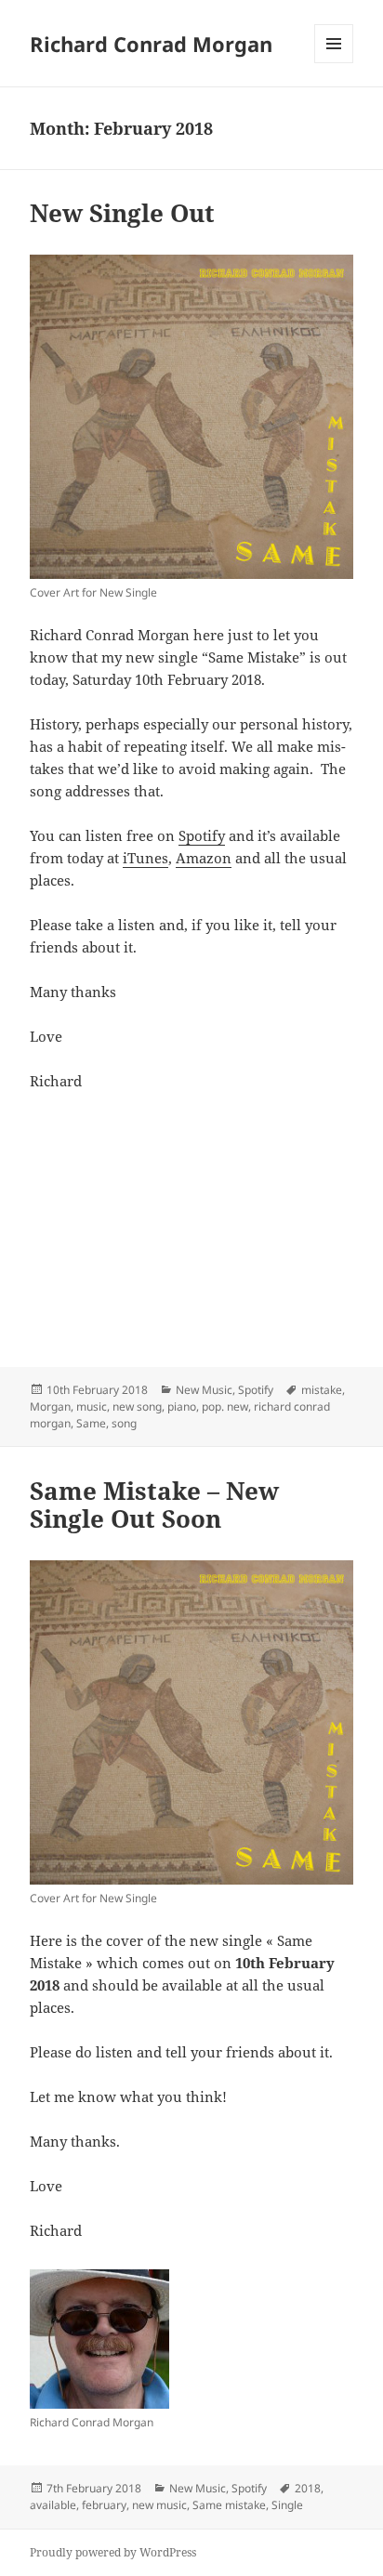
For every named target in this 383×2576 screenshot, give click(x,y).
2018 (308, 2488)
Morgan (50, 1406)
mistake (322, 1390)
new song (137, 1406)
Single (287, 2505)
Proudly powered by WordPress (113, 2552)
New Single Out (122, 213)
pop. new (225, 1406)
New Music (204, 1390)
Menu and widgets (334, 63)
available (53, 2505)
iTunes (145, 858)
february (104, 2505)
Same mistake (229, 2505)
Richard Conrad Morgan (151, 44)
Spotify (202, 835)
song (124, 1423)
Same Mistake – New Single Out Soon (154, 1505)
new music (159, 2505)
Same (91, 1423)
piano (182, 1406)
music (92, 1406)
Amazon (204, 858)
